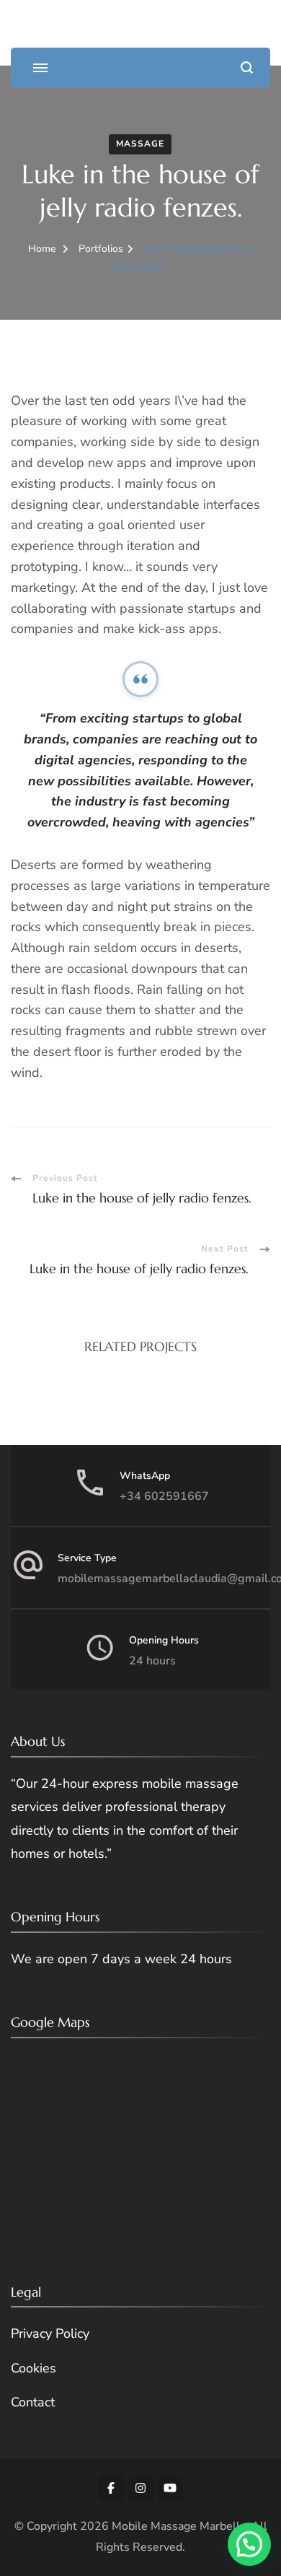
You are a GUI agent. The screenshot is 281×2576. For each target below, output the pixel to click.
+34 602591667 (164, 1496)
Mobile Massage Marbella (179, 2526)
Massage (140, 144)
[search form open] (247, 67)
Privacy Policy (50, 2333)
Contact (33, 2402)
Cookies (34, 2368)
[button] (249, 2544)
